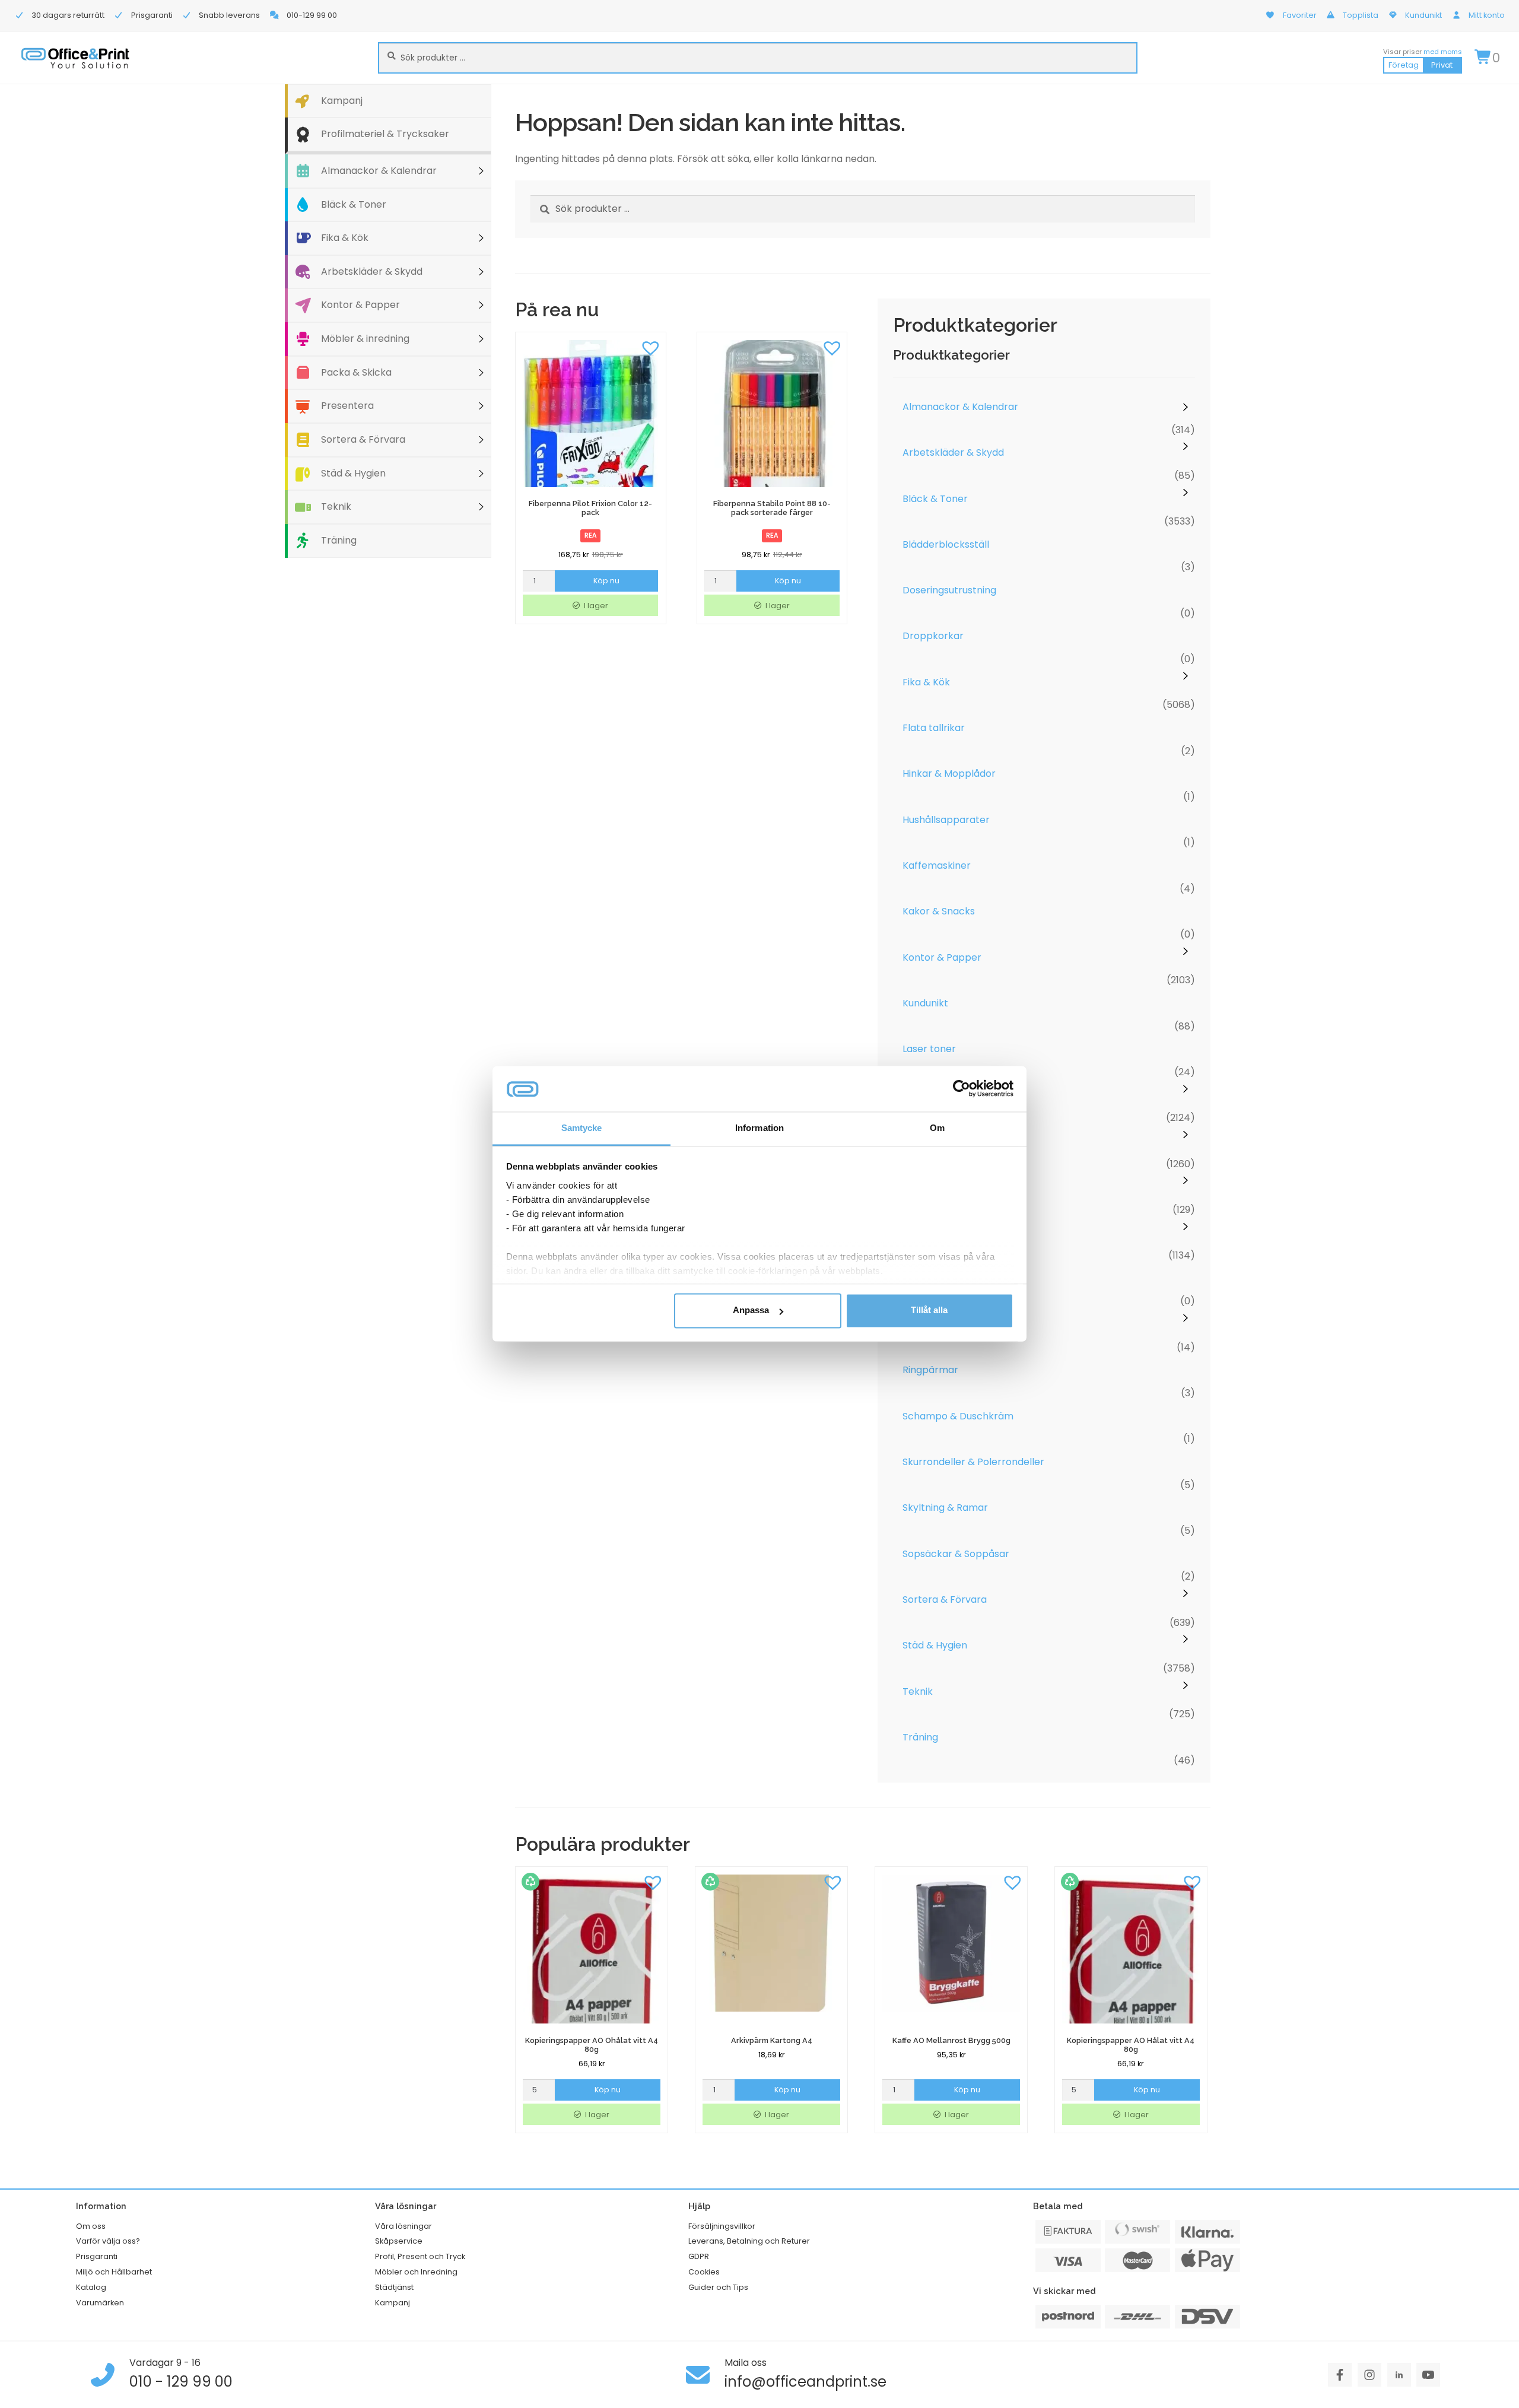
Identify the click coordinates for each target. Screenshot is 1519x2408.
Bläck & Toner (354, 204)
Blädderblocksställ (946, 544)
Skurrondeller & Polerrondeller (973, 1462)
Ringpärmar (930, 1370)
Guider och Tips (718, 2287)
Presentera (347, 406)
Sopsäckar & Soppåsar (956, 1554)
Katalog (91, 2287)
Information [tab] (759, 1128)
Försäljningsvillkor (722, 2226)
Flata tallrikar (934, 728)
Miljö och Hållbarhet (114, 2272)
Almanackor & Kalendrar (379, 171)
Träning (339, 540)
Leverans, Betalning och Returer (749, 2241)
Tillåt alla (929, 1311)
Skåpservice (399, 2241)
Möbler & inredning (365, 339)
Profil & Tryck (934, 1278)
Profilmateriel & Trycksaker (385, 134)
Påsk (913, 1324)
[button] (651, 347)
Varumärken (100, 2303)
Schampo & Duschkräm (958, 1416)
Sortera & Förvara (363, 439)
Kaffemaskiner (937, 865)
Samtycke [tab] (582, 1128)
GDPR (699, 2256)
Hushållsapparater (946, 820)
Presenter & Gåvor (946, 1186)
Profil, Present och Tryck (420, 2256)
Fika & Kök (345, 238)
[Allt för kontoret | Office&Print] (75, 58)
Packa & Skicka (356, 372)
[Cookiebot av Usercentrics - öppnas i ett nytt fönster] (962, 1089)
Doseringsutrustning (949, 590)
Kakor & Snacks (939, 911)
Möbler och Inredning (416, 2272)
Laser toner (929, 1049)
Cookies (704, 2272)
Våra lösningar (403, 2226)
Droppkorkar (933, 636)
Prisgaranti (97, 2256)
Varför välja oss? (108, 2241)
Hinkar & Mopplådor (949, 773)
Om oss (91, 2226)
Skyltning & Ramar (945, 1508)
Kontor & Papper (360, 305)
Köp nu (606, 581)
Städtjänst (394, 2287)
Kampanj (342, 101)
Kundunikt (925, 1003)
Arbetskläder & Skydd (372, 271)
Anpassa (751, 1311)
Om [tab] (937, 1128)
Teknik (336, 506)
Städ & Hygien (353, 473)
